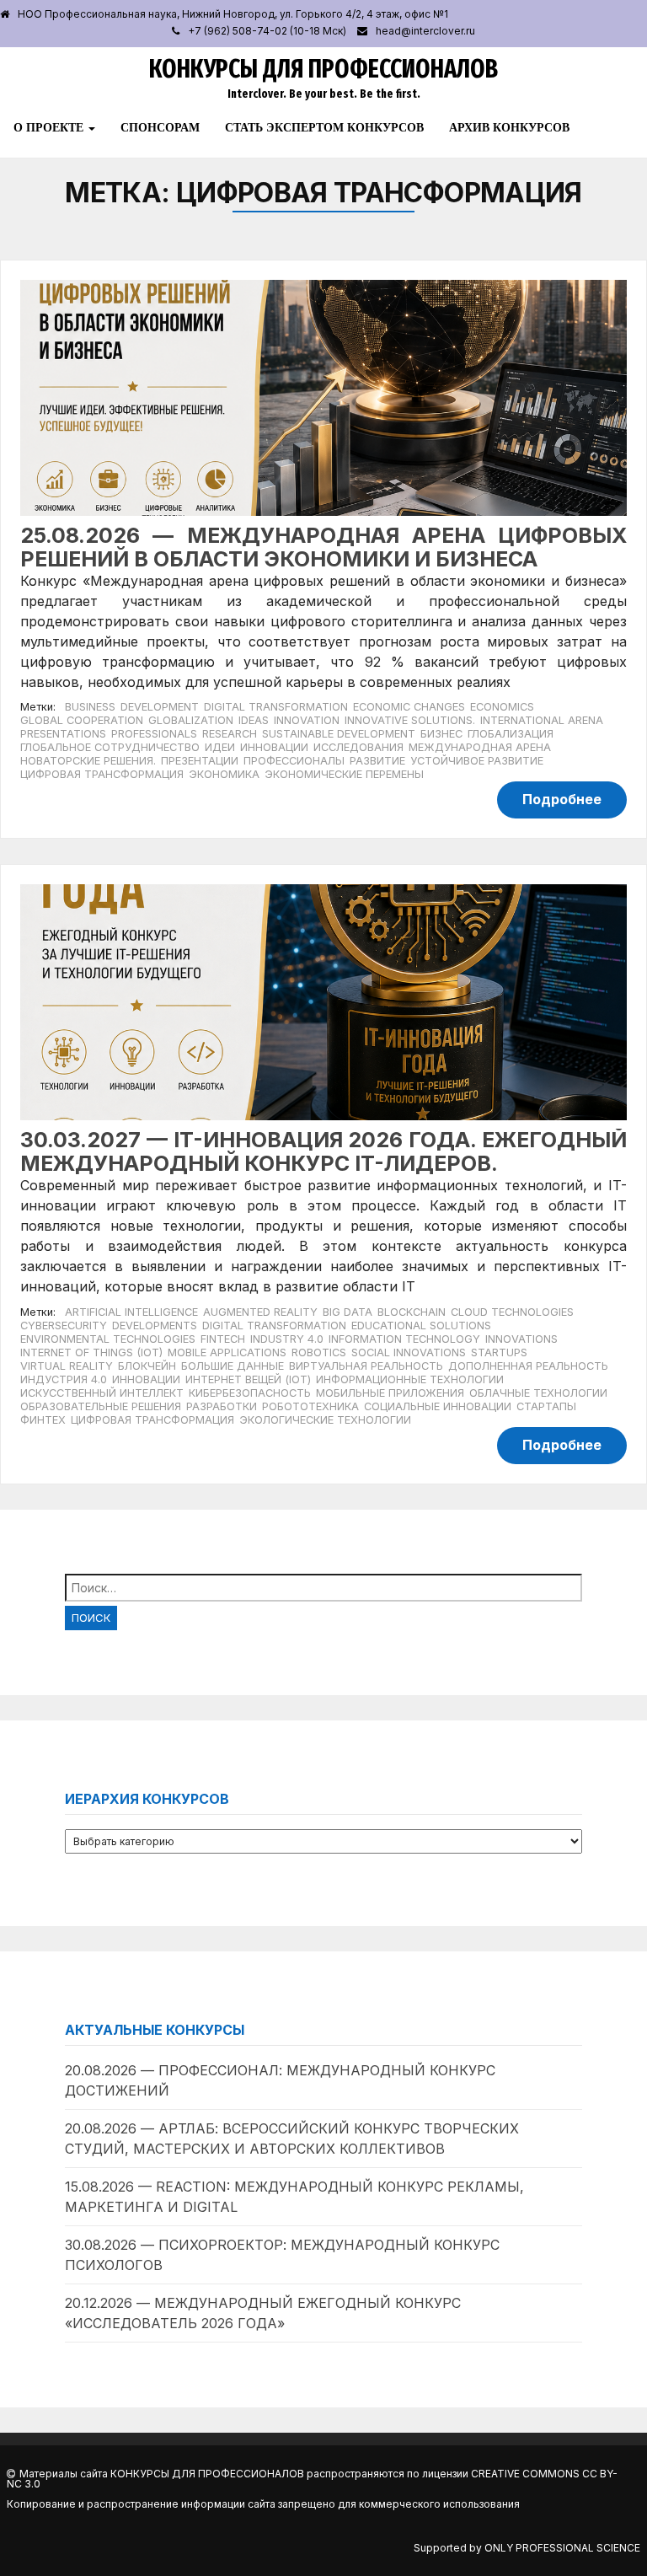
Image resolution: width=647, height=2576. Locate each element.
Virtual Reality (67, 1366)
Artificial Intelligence (131, 1312)
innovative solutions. (410, 720)
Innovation (307, 720)
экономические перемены (344, 774)
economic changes (409, 707)
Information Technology (404, 1339)
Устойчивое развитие (477, 761)
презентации (200, 761)
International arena (542, 720)
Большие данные (233, 1366)
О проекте (50, 127)
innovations (521, 1339)
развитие (377, 761)
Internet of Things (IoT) (91, 1352)
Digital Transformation (276, 707)
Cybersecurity (64, 1326)
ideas (254, 720)
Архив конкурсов (509, 127)
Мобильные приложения (390, 1393)
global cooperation (82, 720)
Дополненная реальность (528, 1366)
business (90, 707)
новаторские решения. (88, 761)
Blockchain (412, 1312)
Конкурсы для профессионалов (323, 69)
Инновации (146, 1379)
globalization (191, 720)
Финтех (43, 1420)
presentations (63, 734)
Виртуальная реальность (366, 1366)
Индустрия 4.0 (64, 1379)
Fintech (223, 1339)
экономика (224, 774)
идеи (220, 747)
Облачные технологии (538, 1393)
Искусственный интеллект (102, 1393)
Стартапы (546, 1406)
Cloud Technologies (512, 1312)
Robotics (319, 1352)
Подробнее (562, 799)
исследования (358, 747)
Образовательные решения (101, 1406)
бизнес (441, 734)
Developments (155, 1326)
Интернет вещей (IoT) (248, 1379)
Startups (499, 1352)
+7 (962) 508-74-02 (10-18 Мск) (267, 31)
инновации (274, 747)
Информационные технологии (410, 1379)
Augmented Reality (260, 1312)
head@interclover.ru (425, 31)
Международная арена (480, 747)
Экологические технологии (325, 1420)
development (160, 707)
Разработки (222, 1406)
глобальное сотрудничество (110, 747)
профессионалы (294, 761)
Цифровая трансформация (102, 774)
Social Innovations (409, 1352)
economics (502, 707)
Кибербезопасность (250, 1393)
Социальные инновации (438, 1406)
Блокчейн (147, 1366)
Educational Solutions (421, 1326)
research (230, 734)
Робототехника (310, 1406)
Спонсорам (160, 127)
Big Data (348, 1312)
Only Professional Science (562, 2548)
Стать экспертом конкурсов (324, 127)
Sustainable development (339, 734)
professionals (154, 734)
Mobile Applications (227, 1352)
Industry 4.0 (287, 1339)
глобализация (511, 734)
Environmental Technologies (108, 1339)
